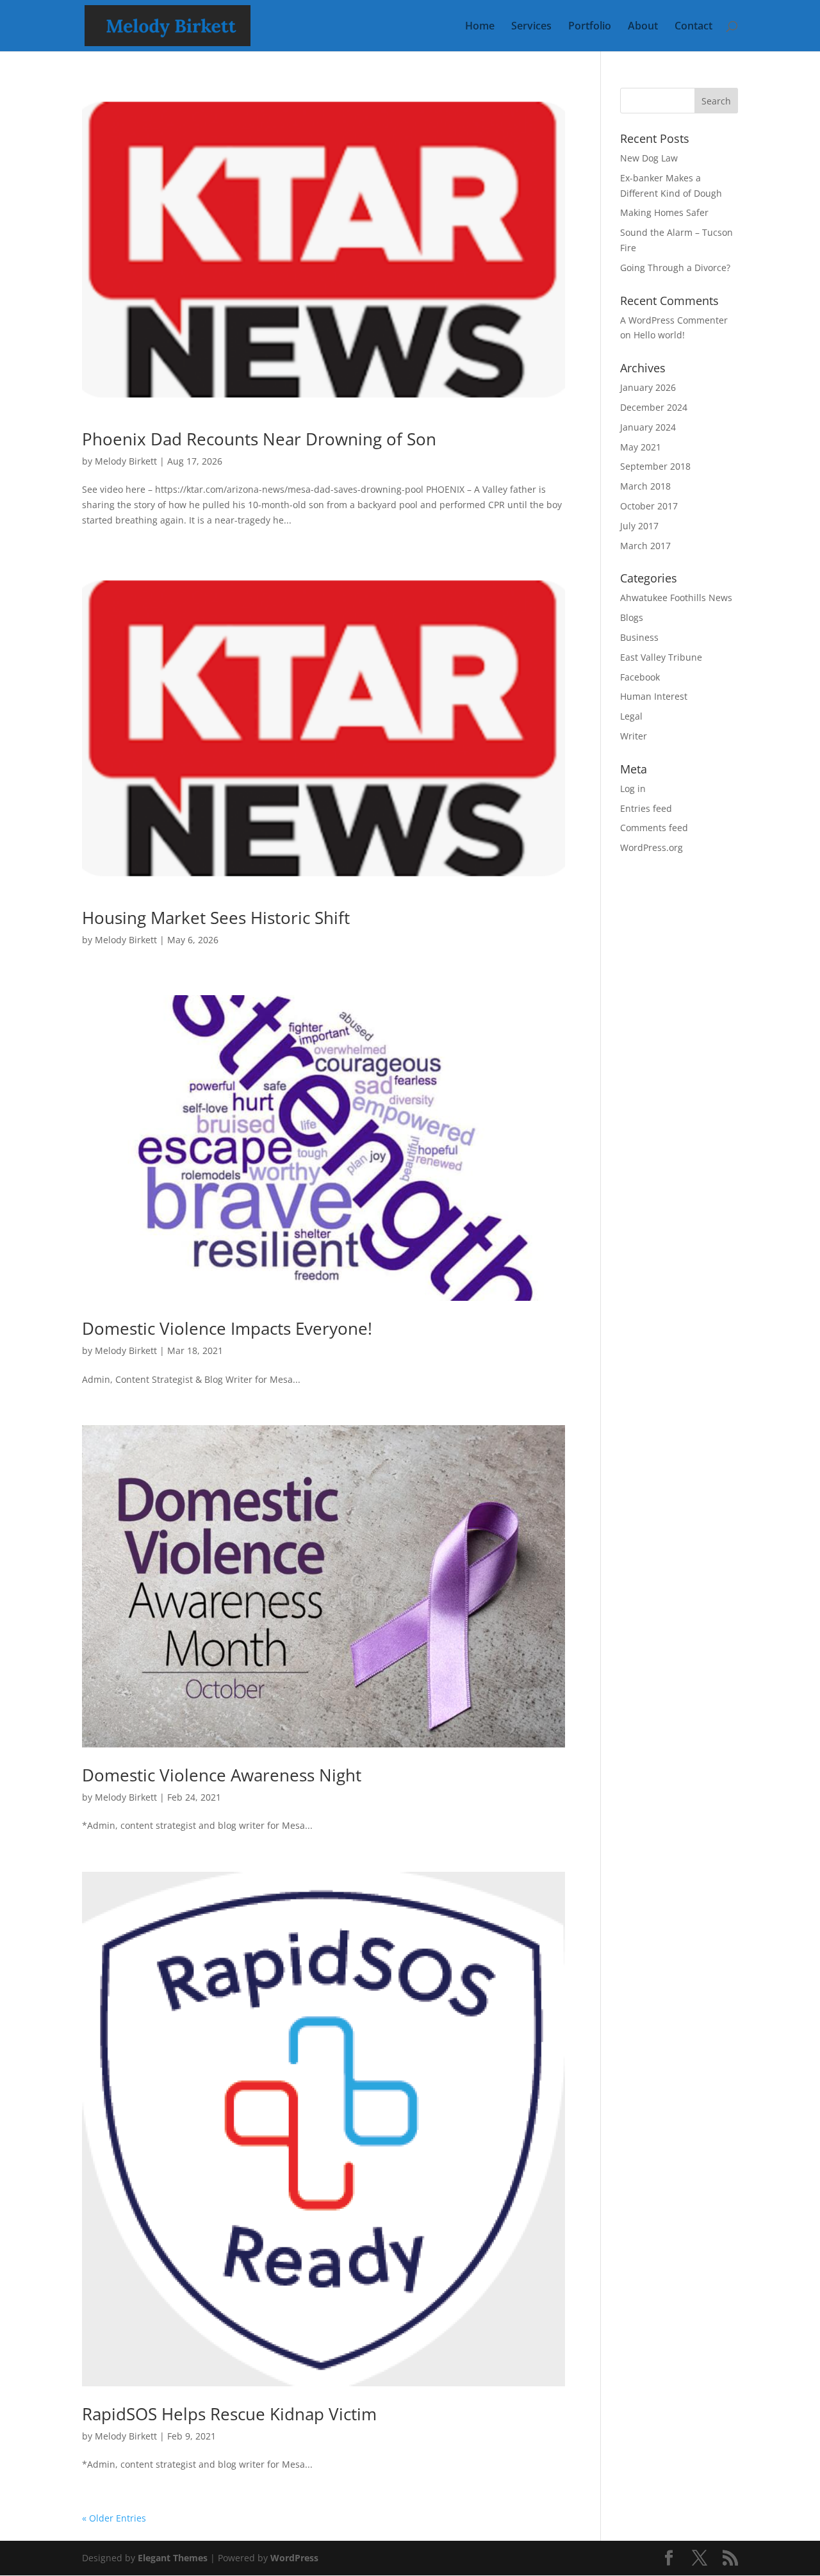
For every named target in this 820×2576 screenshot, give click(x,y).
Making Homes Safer (664, 212)
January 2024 (648, 427)
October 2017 (649, 506)
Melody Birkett (126, 461)
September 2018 (655, 466)
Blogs (632, 617)
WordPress (294, 2558)
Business (639, 637)
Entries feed (646, 808)
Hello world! (659, 335)
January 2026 (648, 387)
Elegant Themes (173, 2558)
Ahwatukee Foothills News (676, 598)
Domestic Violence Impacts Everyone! (227, 1328)
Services (531, 27)
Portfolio (590, 27)
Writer (634, 736)
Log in (633, 788)
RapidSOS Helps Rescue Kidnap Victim (229, 2414)
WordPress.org (652, 847)
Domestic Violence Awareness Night (222, 1775)
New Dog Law (649, 158)
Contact (693, 27)
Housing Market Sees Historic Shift (216, 918)
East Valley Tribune (661, 657)
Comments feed (654, 828)
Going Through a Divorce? (675, 268)
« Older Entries (114, 2518)
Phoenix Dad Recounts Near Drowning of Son (259, 439)
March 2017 (645, 546)
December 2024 (654, 407)
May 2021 (641, 447)
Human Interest (654, 696)
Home (480, 27)
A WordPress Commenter (674, 320)
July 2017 (639, 526)
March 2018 (645, 486)
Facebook (640, 677)
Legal (631, 716)
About (643, 27)
